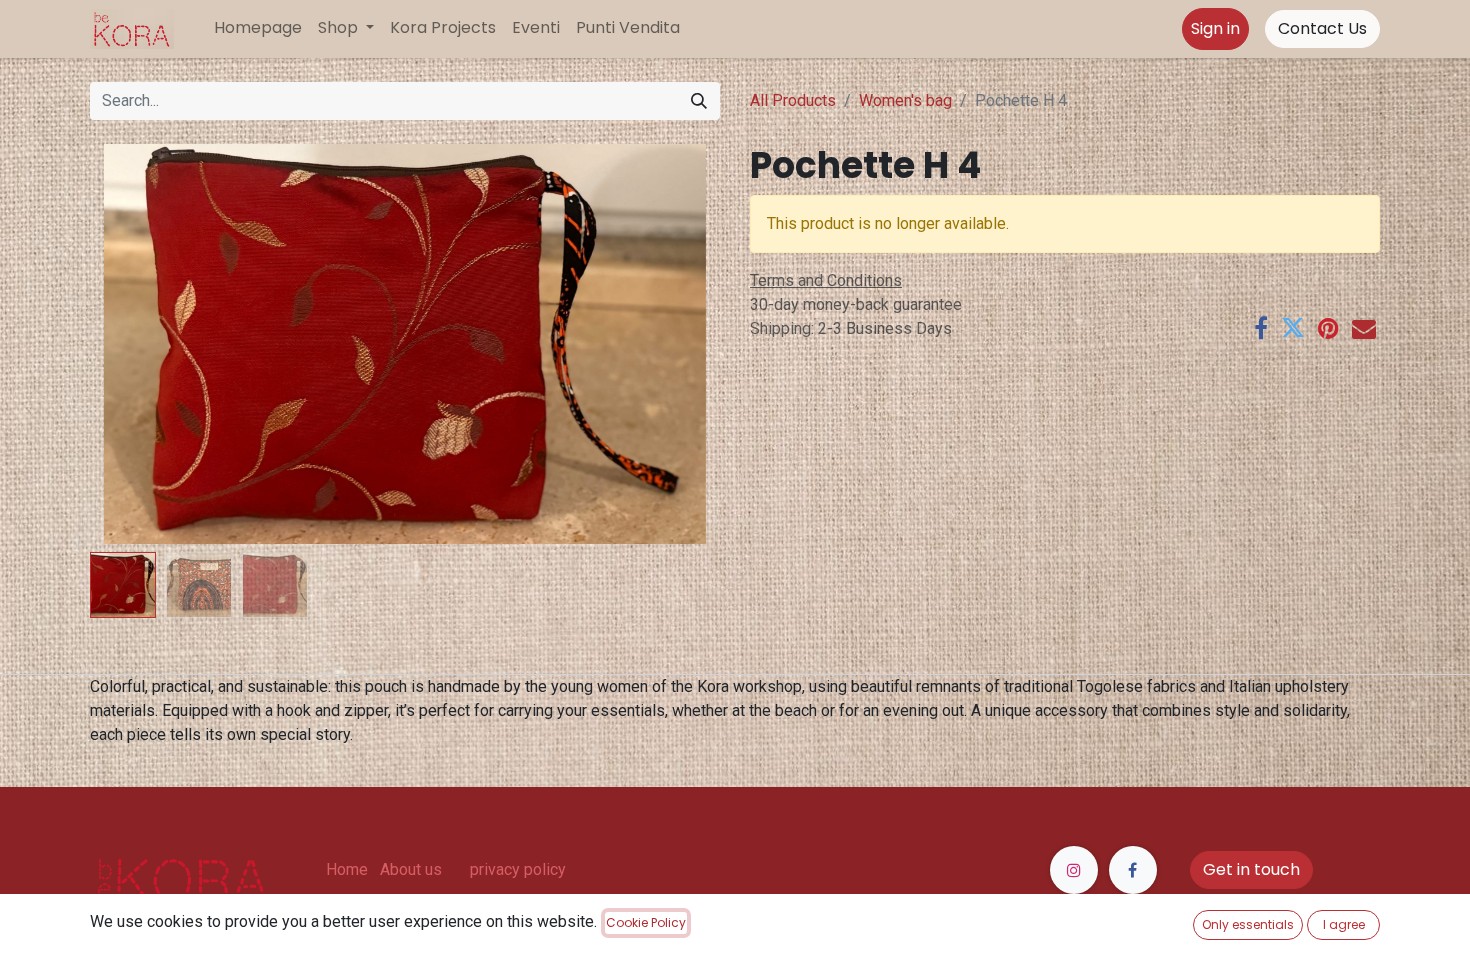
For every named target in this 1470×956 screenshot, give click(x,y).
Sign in (1215, 28)
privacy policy (518, 869)
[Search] (699, 101)
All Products (793, 100)
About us (411, 869)
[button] (137, 344)
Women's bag (905, 100)
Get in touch (1251, 869)
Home (347, 869)
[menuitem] (258, 28)
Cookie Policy (646, 922)
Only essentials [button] (1248, 924)
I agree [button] (1344, 924)
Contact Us (1322, 28)
